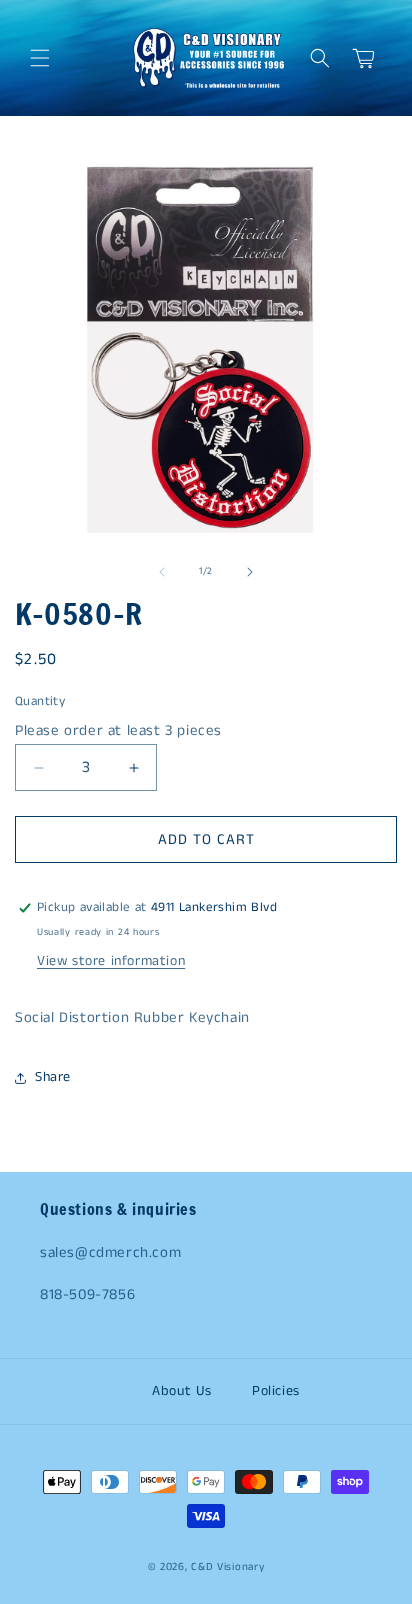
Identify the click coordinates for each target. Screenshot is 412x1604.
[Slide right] (250, 572)
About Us (182, 1391)
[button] (40, 58)
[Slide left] (162, 572)
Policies (276, 1391)
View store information (111, 961)
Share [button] (53, 1077)
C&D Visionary (227, 1567)
